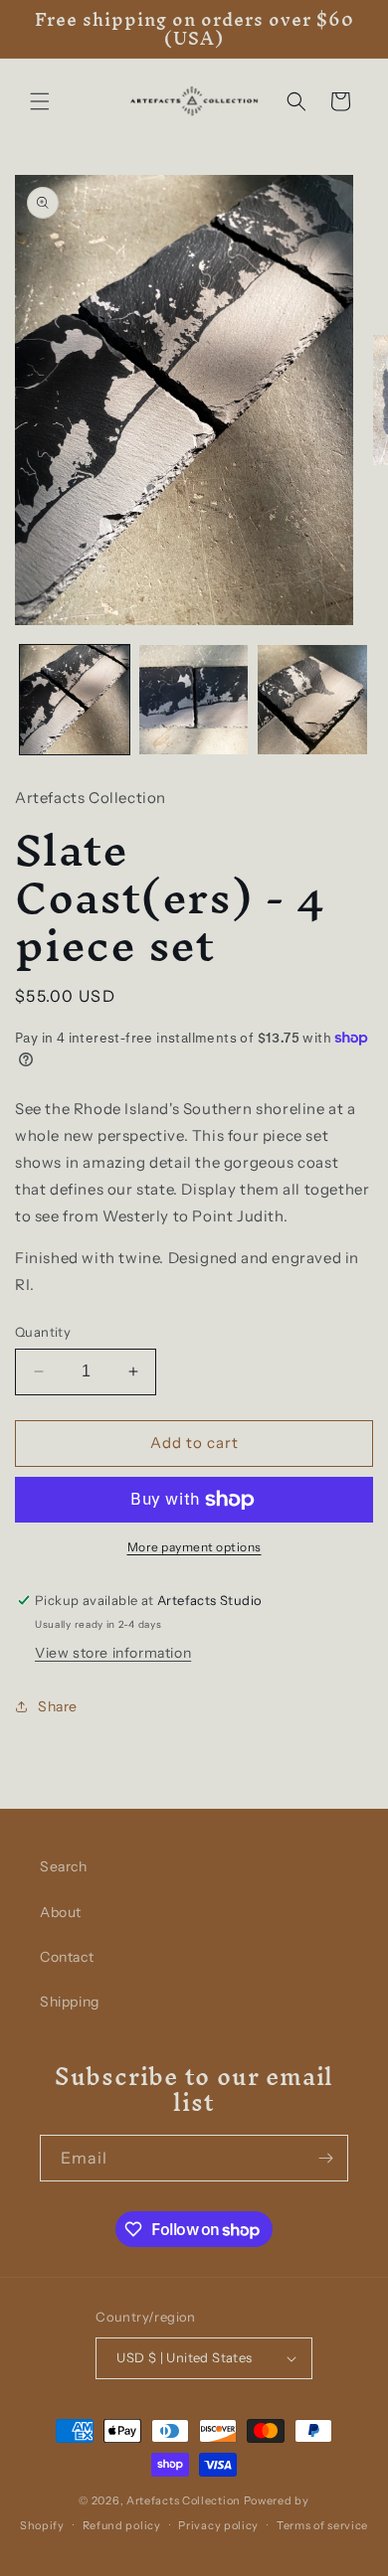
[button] (40, 101)
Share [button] (58, 1706)
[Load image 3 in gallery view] (312, 700)
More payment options (194, 1547)
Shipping (70, 2002)
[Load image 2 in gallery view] (194, 700)
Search (64, 1866)
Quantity (43, 1332)
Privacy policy (218, 2525)
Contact (67, 1957)
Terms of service (322, 2525)
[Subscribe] (325, 2158)
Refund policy (122, 2525)
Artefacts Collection (184, 2500)
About (61, 1912)
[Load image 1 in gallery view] (75, 700)
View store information (113, 1653)
